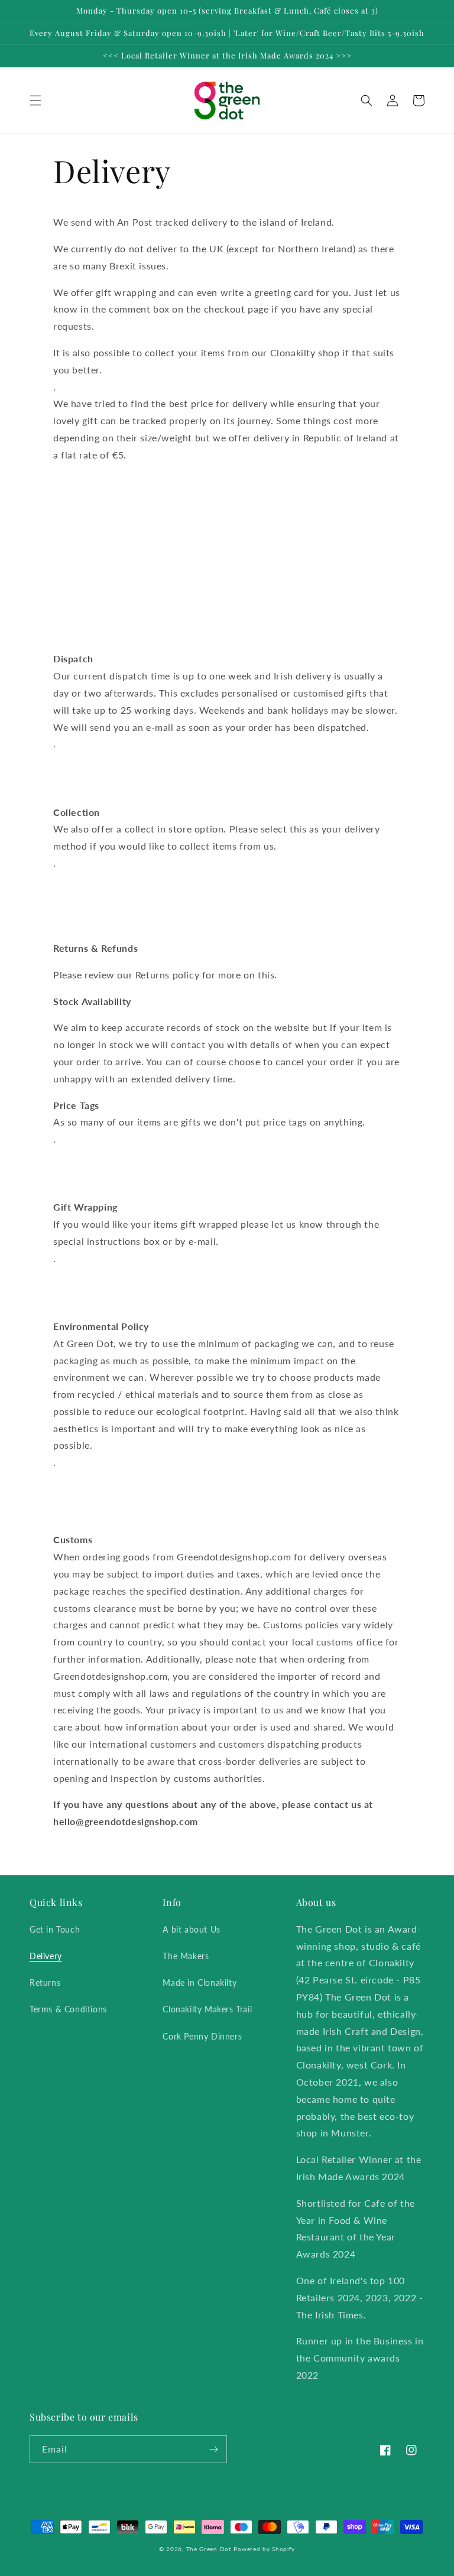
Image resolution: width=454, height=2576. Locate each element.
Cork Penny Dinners (202, 2036)
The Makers (186, 1956)
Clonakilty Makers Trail (207, 2009)
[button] (35, 100)
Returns (45, 1983)
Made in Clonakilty (200, 1983)
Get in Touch (55, 1929)
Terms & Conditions (68, 2009)
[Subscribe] (213, 2449)
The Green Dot (209, 2549)
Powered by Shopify (264, 2549)
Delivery (46, 1956)
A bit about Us (191, 1929)
